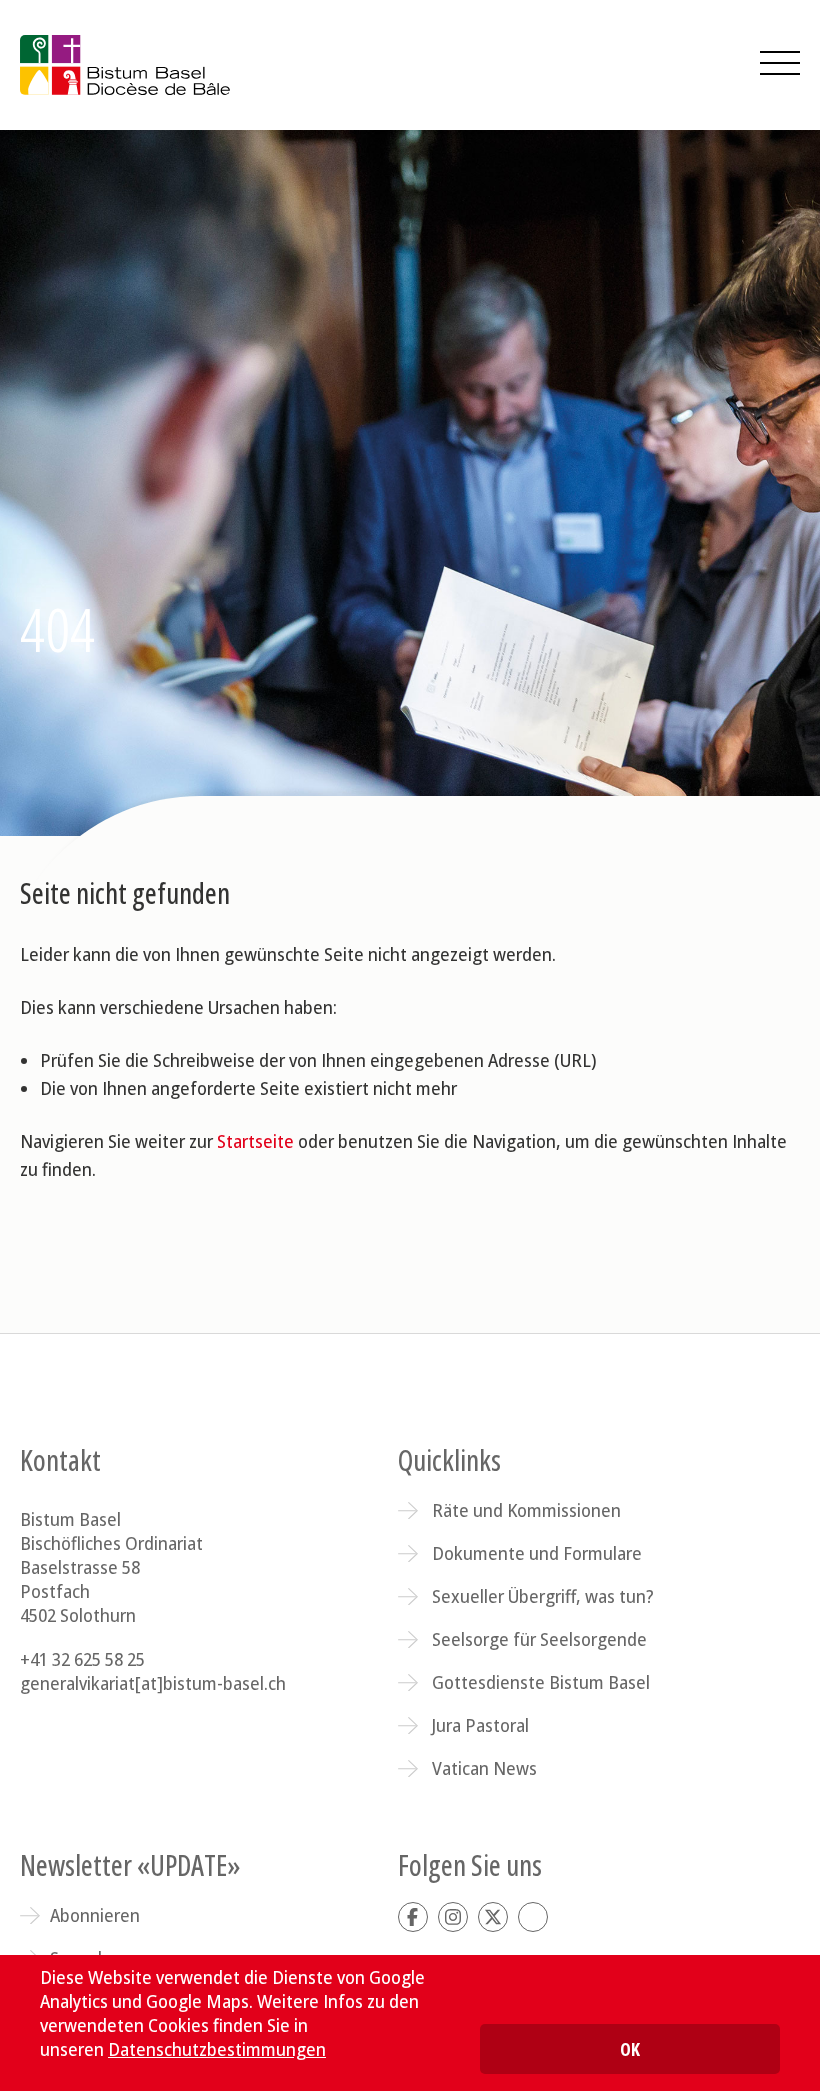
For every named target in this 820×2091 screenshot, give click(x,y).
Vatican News (484, 1768)
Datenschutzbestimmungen (217, 2049)
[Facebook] (413, 1917)
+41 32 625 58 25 (82, 1659)
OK (630, 2049)
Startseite (255, 1141)
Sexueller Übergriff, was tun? (543, 1596)
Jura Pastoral (480, 1725)
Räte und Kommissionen (526, 1510)
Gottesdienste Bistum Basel (541, 1682)
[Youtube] (533, 1917)
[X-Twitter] (493, 1917)
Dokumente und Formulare (537, 1553)
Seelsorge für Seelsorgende (539, 1639)
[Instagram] (453, 1917)
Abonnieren (95, 1915)
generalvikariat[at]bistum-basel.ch (153, 1683)
